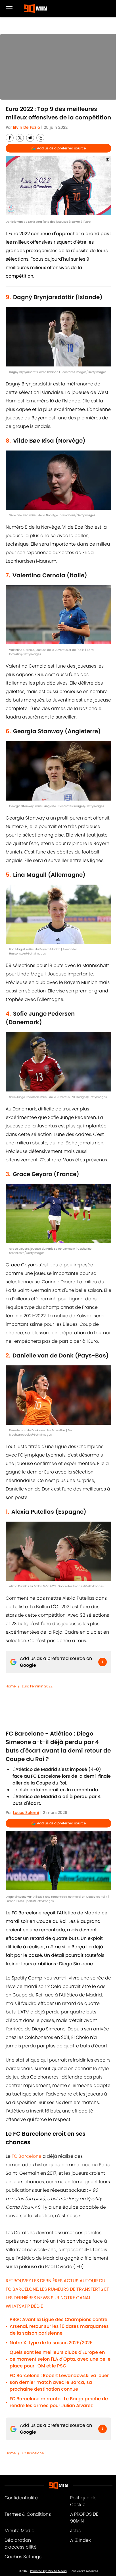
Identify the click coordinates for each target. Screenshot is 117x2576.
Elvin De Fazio (27, 127)
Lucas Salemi (26, 1813)
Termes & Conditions (28, 2514)
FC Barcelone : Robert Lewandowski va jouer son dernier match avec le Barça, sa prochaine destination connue (59, 2382)
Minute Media (20, 2531)
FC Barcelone (27, 2156)
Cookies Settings (23, 2557)
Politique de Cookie (83, 2501)
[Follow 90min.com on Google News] (103, 1662)
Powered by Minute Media (48, 2571)
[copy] (40, 138)
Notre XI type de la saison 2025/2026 (51, 2343)
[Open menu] (9, 8)
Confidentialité (21, 2498)
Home (11, 1686)
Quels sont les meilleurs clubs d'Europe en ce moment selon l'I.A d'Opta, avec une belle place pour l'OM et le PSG (60, 2359)
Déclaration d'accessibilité (21, 2544)
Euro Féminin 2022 (37, 1686)
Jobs (75, 2531)
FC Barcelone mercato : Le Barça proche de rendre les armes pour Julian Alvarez (59, 2402)
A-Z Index (80, 2540)
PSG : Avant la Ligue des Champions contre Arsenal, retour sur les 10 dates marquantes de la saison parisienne (59, 2326)
